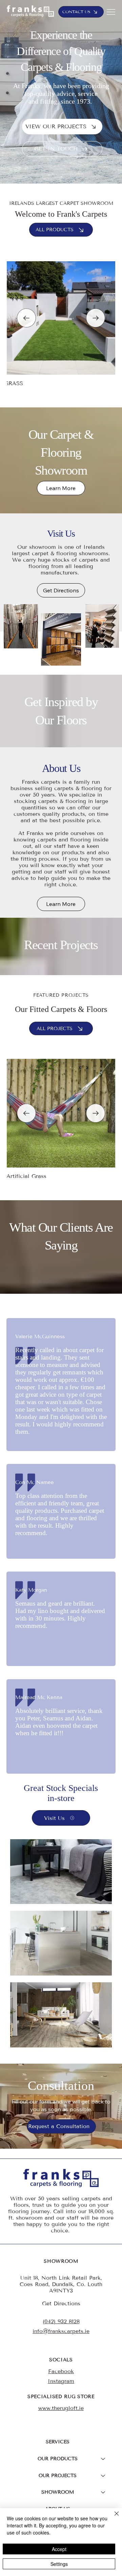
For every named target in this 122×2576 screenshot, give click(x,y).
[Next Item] (96, 318)
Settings (59, 2564)
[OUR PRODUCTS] (103, 2459)
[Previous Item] (26, 318)
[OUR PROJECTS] (103, 2476)
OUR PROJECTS (58, 2476)
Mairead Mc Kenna (39, 1697)
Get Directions (61, 2303)
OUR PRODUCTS (58, 2459)
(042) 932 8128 (61, 2321)
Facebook (61, 2371)
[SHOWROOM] (103, 2492)
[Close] (113, 2518)
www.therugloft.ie (61, 2408)
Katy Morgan (31, 1590)
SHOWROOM (58, 2492)
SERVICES (58, 2442)
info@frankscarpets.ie (61, 2331)
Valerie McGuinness (40, 1337)
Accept (59, 2549)
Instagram (61, 2381)
